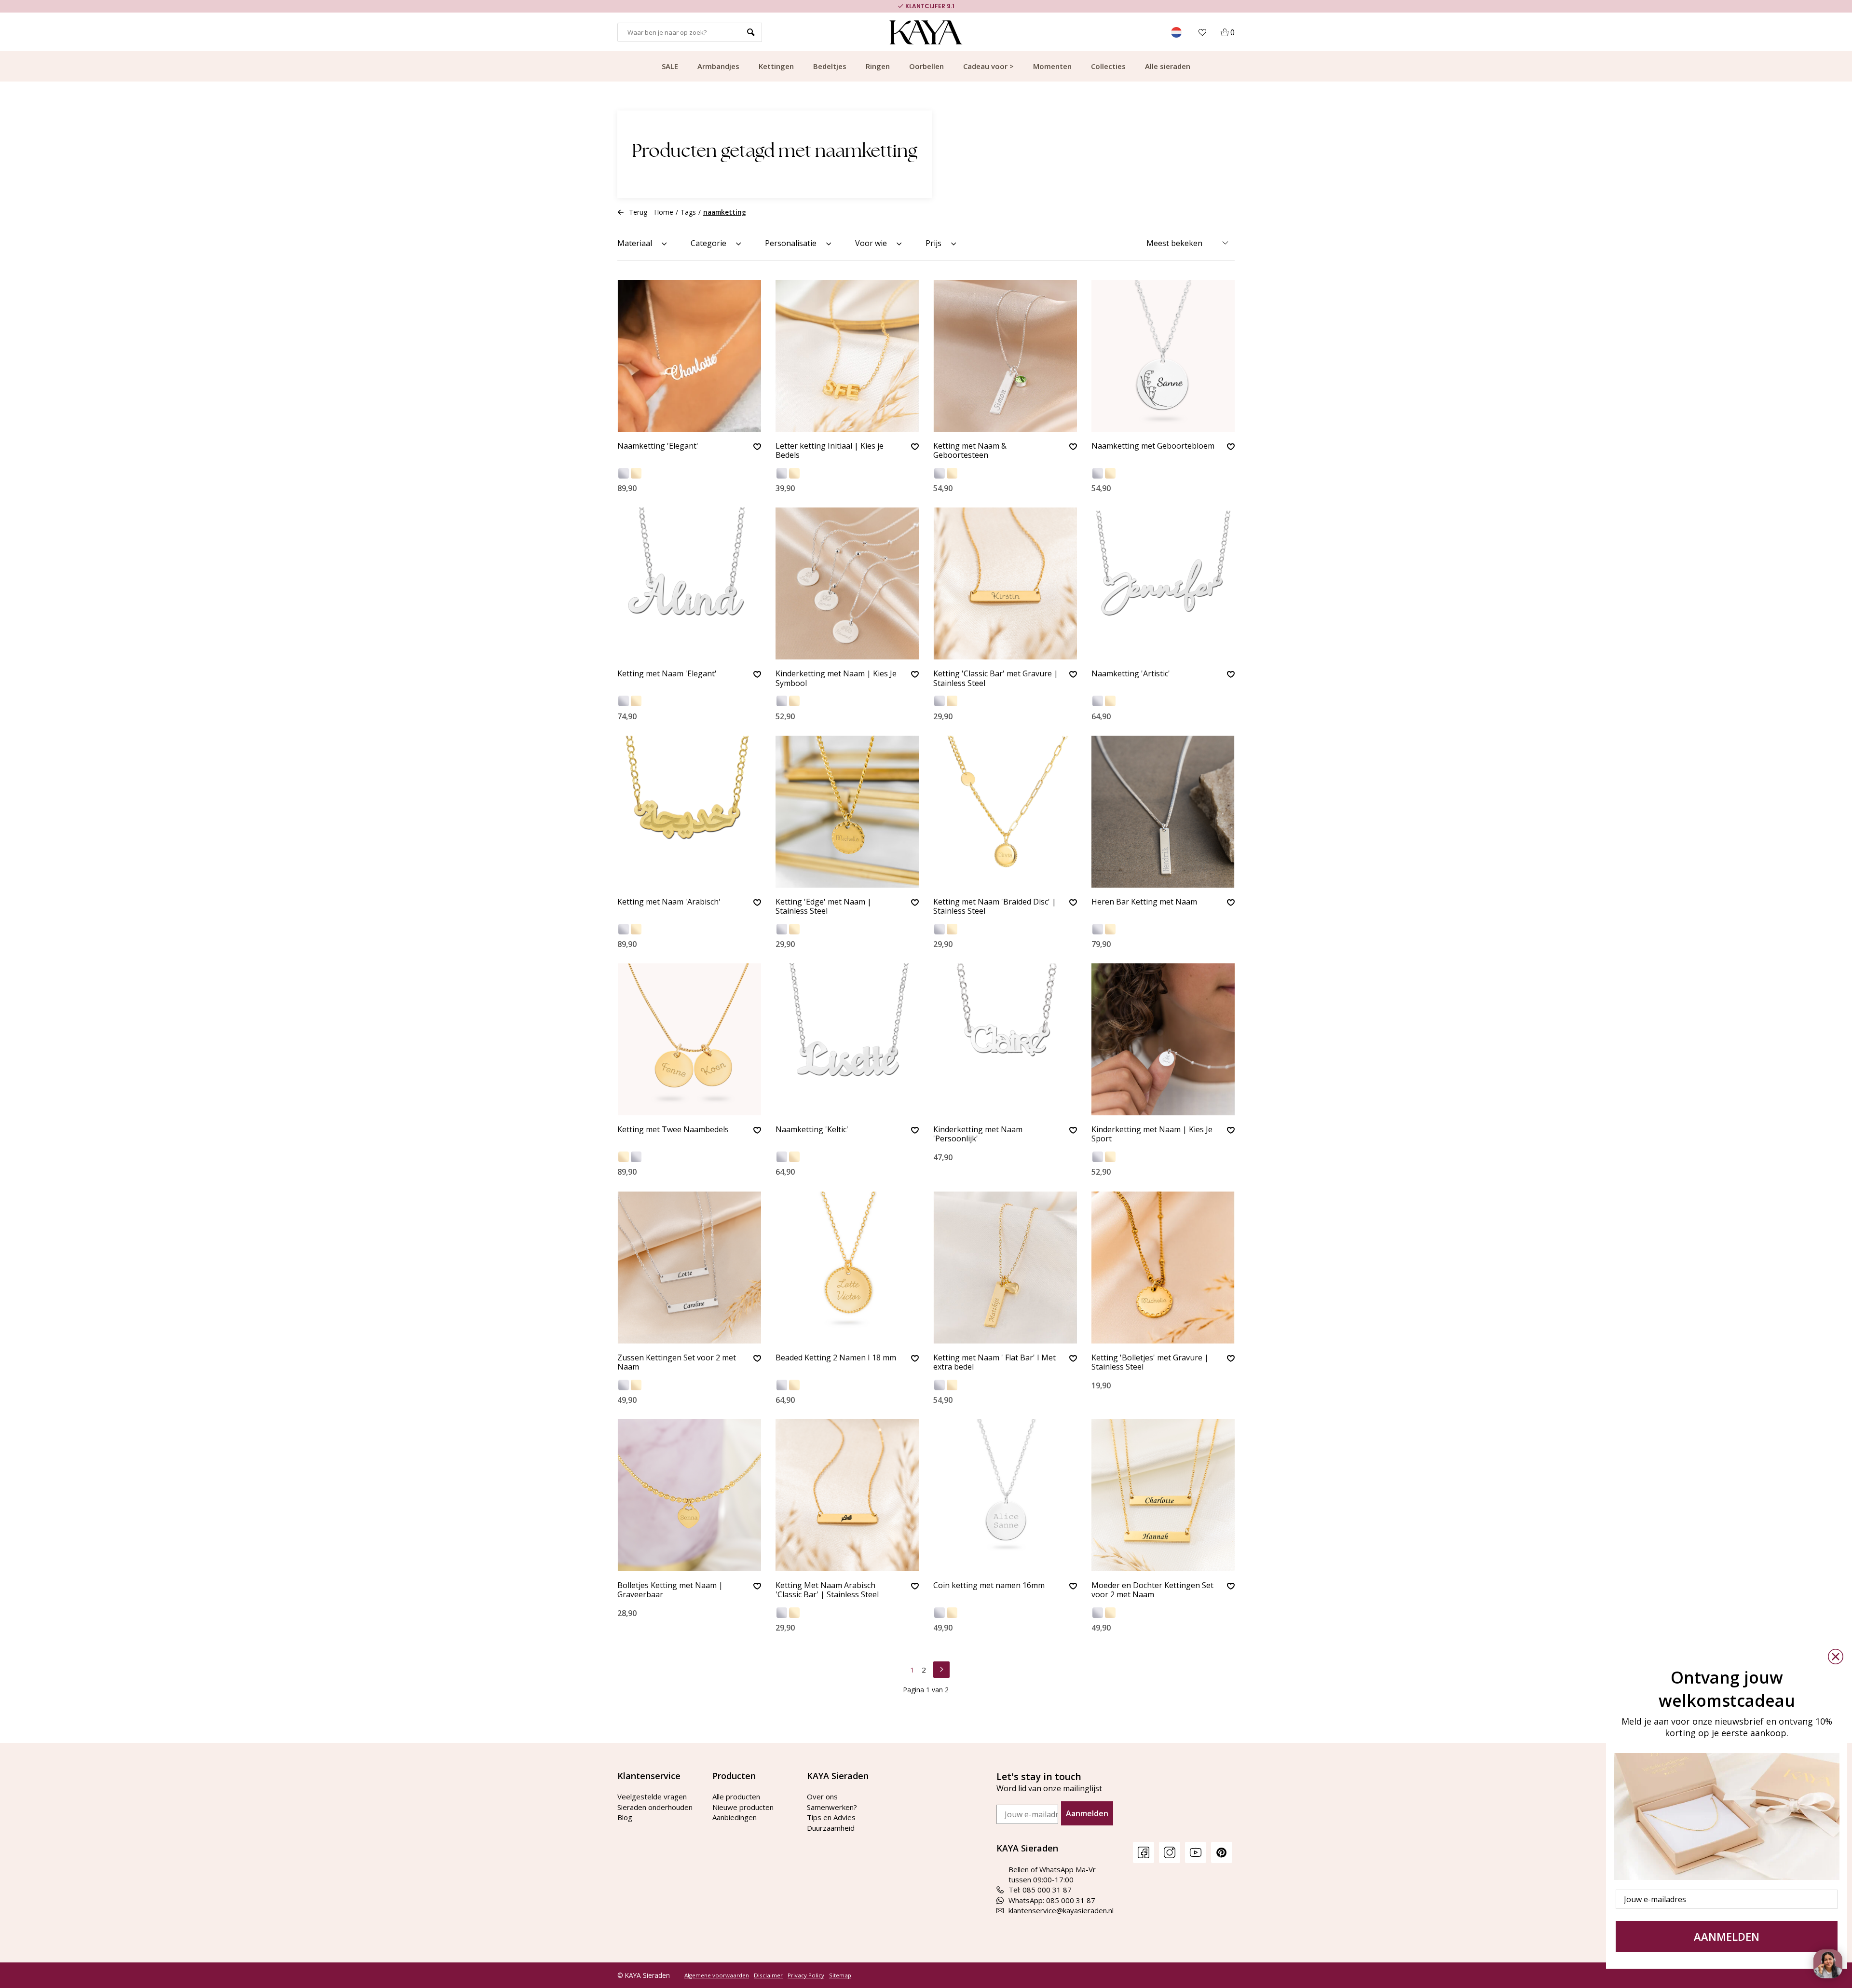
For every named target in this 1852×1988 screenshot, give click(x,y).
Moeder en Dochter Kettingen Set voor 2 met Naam (1152, 1590)
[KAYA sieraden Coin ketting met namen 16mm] (1005, 1495)
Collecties (1108, 66)
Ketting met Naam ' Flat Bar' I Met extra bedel (994, 1363)
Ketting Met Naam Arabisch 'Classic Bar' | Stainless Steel (827, 1590)
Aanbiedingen (735, 1817)
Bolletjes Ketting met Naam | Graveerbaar (670, 1590)
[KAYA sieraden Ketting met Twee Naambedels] (689, 1039)
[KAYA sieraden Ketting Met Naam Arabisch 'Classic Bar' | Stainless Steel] (847, 1495)
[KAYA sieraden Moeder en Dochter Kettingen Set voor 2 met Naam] (1163, 1495)
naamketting (725, 212)
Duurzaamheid (831, 1828)
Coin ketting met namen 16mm (989, 1586)
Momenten (1052, 66)
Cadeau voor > (988, 66)
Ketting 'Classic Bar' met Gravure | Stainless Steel (996, 679)
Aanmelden (1087, 1813)
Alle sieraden (1168, 66)
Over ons (822, 1796)
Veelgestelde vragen (652, 1796)
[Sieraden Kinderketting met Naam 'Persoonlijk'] (1005, 1039)
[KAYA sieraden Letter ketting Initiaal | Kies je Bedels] (847, 356)
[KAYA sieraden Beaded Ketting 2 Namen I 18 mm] (847, 1268)
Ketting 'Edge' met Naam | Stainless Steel (824, 907)
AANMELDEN (1727, 1936)
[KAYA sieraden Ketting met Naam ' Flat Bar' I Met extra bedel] (1005, 1268)
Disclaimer (768, 1975)
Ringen (878, 66)
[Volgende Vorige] (941, 1668)
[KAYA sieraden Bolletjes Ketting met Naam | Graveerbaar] (689, 1495)
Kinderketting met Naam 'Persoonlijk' (978, 1134)
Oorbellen (926, 66)
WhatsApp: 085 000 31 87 (1052, 1900)
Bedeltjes (830, 66)
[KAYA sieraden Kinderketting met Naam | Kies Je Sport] (1163, 1039)
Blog (625, 1817)
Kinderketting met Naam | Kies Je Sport (1152, 1134)
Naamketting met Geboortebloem (1153, 446)
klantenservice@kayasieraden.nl (1061, 1910)
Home (664, 212)
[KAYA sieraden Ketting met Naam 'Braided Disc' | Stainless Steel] (1005, 812)
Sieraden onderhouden (655, 1807)
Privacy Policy (806, 1975)
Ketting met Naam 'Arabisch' (669, 902)
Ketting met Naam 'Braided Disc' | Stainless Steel (995, 907)
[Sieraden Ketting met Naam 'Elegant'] (689, 583)
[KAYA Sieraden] (926, 32)
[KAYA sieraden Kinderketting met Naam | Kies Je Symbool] (847, 583)
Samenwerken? (832, 1807)
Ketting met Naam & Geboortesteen (970, 451)
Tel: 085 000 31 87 (1040, 1890)
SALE (670, 66)
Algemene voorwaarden (717, 1975)
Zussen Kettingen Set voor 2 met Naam (677, 1363)
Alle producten (736, 1796)
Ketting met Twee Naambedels (673, 1130)
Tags (688, 212)
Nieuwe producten (743, 1807)
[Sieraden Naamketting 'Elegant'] (689, 356)
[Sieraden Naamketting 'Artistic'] (1163, 583)
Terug (638, 212)
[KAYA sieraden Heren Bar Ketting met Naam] (1163, 812)
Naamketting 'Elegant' (658, 446)
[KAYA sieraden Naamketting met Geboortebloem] (1163, 356)
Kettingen (776, 66)
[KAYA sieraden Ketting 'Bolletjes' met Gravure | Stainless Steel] (1163, 1268)
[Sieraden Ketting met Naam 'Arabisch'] (689, 812)
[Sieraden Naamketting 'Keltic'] (847, 1039)
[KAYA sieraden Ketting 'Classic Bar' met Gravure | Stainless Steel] (1005, 583)
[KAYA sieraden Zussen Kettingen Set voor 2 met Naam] (689, 1268)
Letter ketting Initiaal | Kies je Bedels (830, 451)
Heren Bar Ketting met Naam (1144, 902)
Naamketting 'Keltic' (812, 1130)
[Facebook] (1144, 1852)
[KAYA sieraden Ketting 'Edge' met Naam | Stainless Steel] (847, 812)
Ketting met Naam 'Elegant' (667, 674)
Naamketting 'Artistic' (1131, 674)
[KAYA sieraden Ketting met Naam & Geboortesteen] (1005, 356)
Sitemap (840, 1975)
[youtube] (1196, 1852)
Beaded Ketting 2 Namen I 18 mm (836, 1358)
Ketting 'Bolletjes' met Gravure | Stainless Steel (1150, 1363)
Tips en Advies (831, 1817)
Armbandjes (718, 66)
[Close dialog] (1836, 1657)
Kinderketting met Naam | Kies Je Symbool (836, 679)
